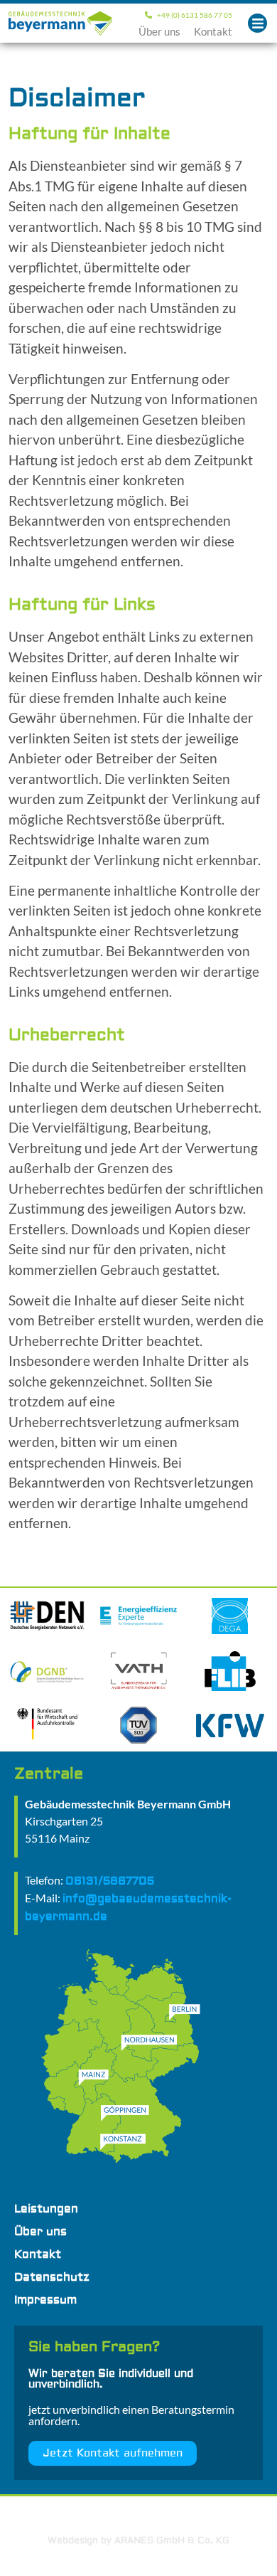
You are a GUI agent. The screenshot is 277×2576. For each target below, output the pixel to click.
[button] (257, 23)
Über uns (159, 31)
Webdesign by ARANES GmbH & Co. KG (138, 2540)
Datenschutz (52, 2277)
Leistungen (46, 2209)
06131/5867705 (110, 1881)
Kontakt (213, 31)
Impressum (45, 2300)
